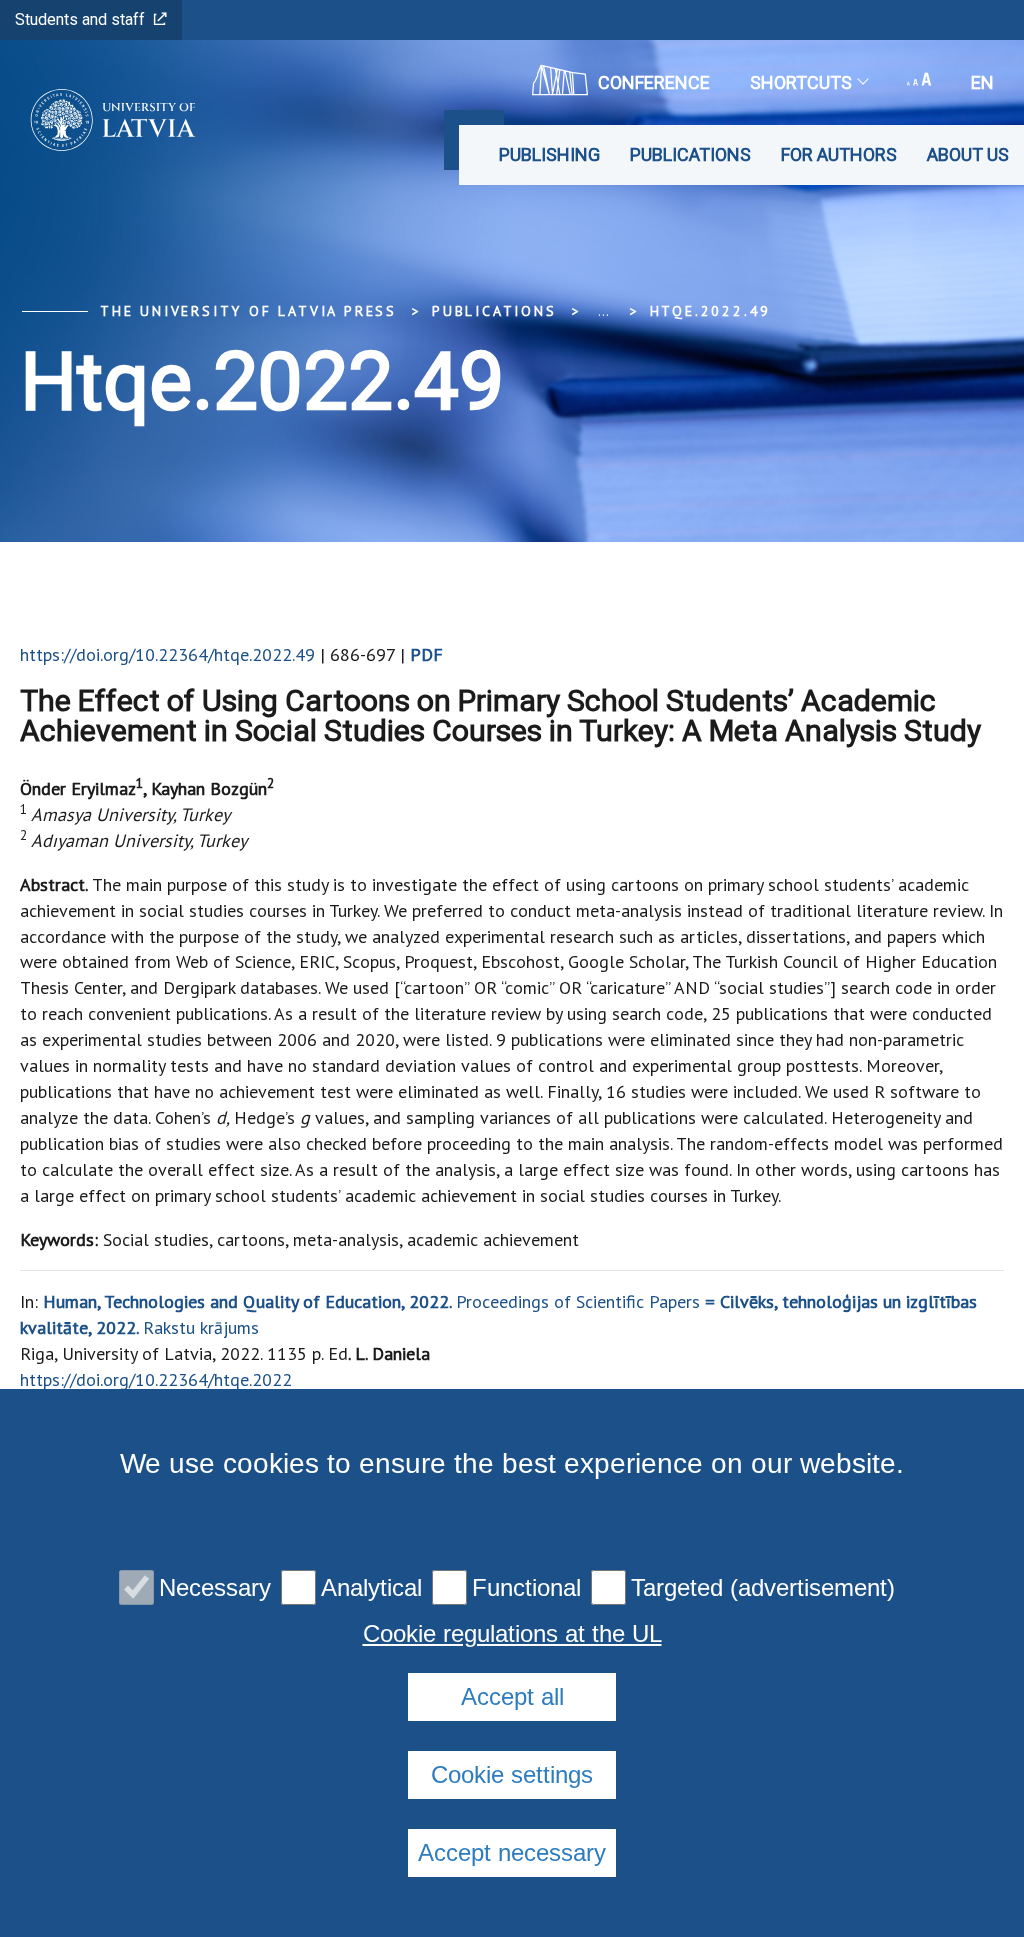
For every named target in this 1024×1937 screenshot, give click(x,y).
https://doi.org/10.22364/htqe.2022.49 (167, 654)
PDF (426, 654)
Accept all (512, 1696)
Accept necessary (512, 1852)
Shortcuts (801, 82)
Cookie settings (512, 1774)
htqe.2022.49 (711, 311)
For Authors (839, 154)
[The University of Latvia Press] (106, 120)
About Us (968, 154)
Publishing (549, 154)
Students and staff (80, 19)
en (982, 82)
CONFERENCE (654, 82)
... (603, 311)
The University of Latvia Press (248, 311)
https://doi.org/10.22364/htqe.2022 (156, 1379)
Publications (690, 154)
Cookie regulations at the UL (512, 1634)
